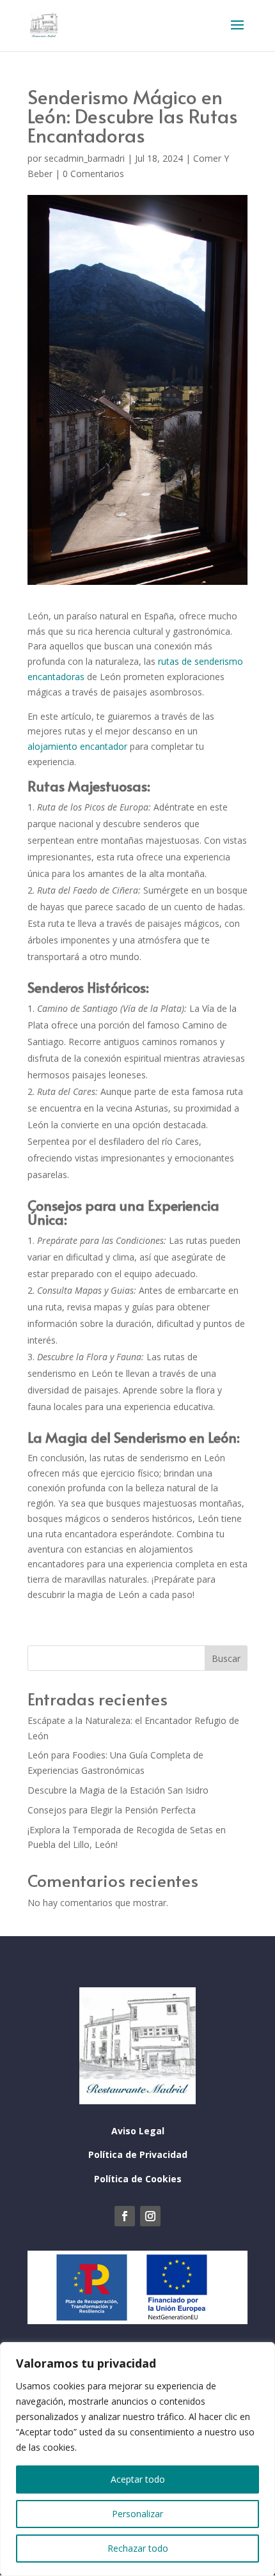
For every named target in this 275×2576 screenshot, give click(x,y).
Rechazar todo (138, 2548)
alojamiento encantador (77, 746)
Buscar (226, 1658)
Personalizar (137, 2514)
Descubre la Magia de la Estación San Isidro (118, 1790)
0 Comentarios (93, 174)
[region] (137, 2459)
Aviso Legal (138, 2131)
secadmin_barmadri (84, 158)
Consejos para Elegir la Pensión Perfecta (112, 1810)
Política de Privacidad (138, 2154)
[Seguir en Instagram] (150, 2216)
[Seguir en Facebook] (125, 2216)
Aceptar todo (138, 2479)
